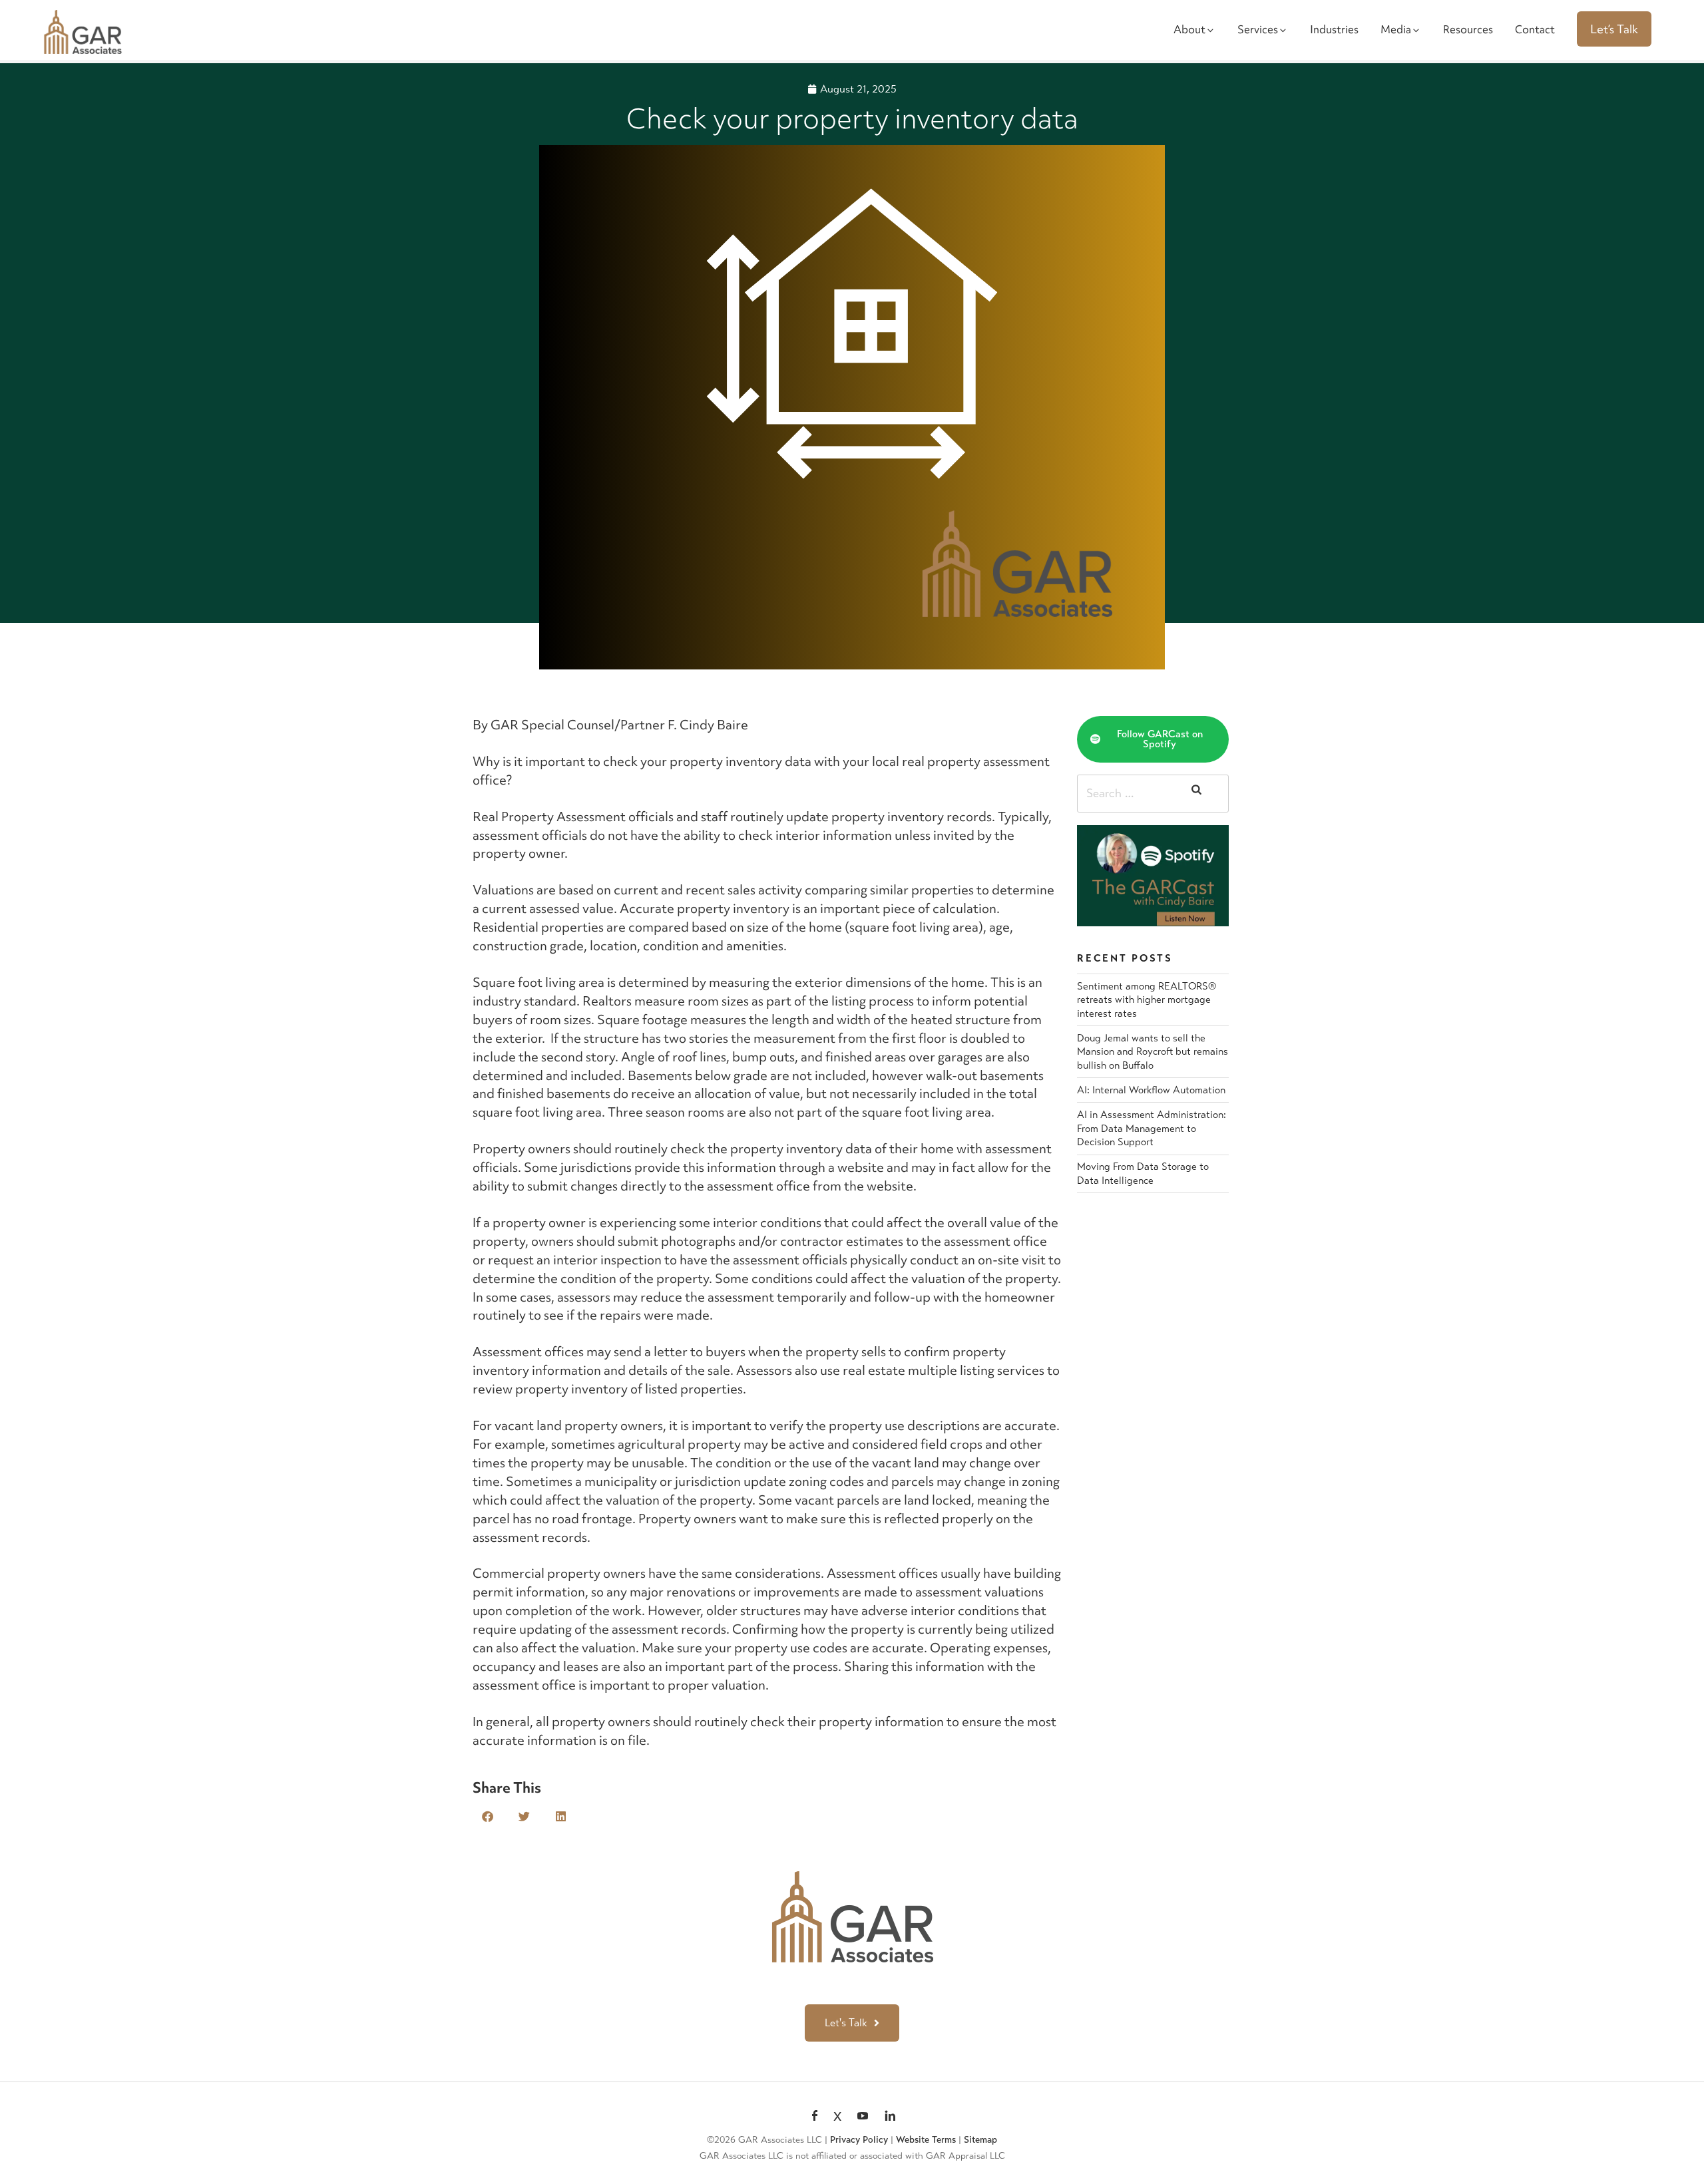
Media (1396, 29)
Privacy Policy (859, 2140)
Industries (1334, 29)
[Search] (1196, 794)
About (1189, 29)
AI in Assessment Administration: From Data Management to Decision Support (1152, 1128)
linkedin (890, 2117)
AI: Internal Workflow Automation (1151, 1090)
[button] (488, 1816)
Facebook (815, 2117)
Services (1258, 29)
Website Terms (926, 2140)
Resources (1468, 29)
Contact (1535, 29)
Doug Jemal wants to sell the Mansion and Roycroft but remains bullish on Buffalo (1153, 1052)
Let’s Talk (1614, 29)
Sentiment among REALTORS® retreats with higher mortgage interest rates (1147, 1000)
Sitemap (980, 2140)
